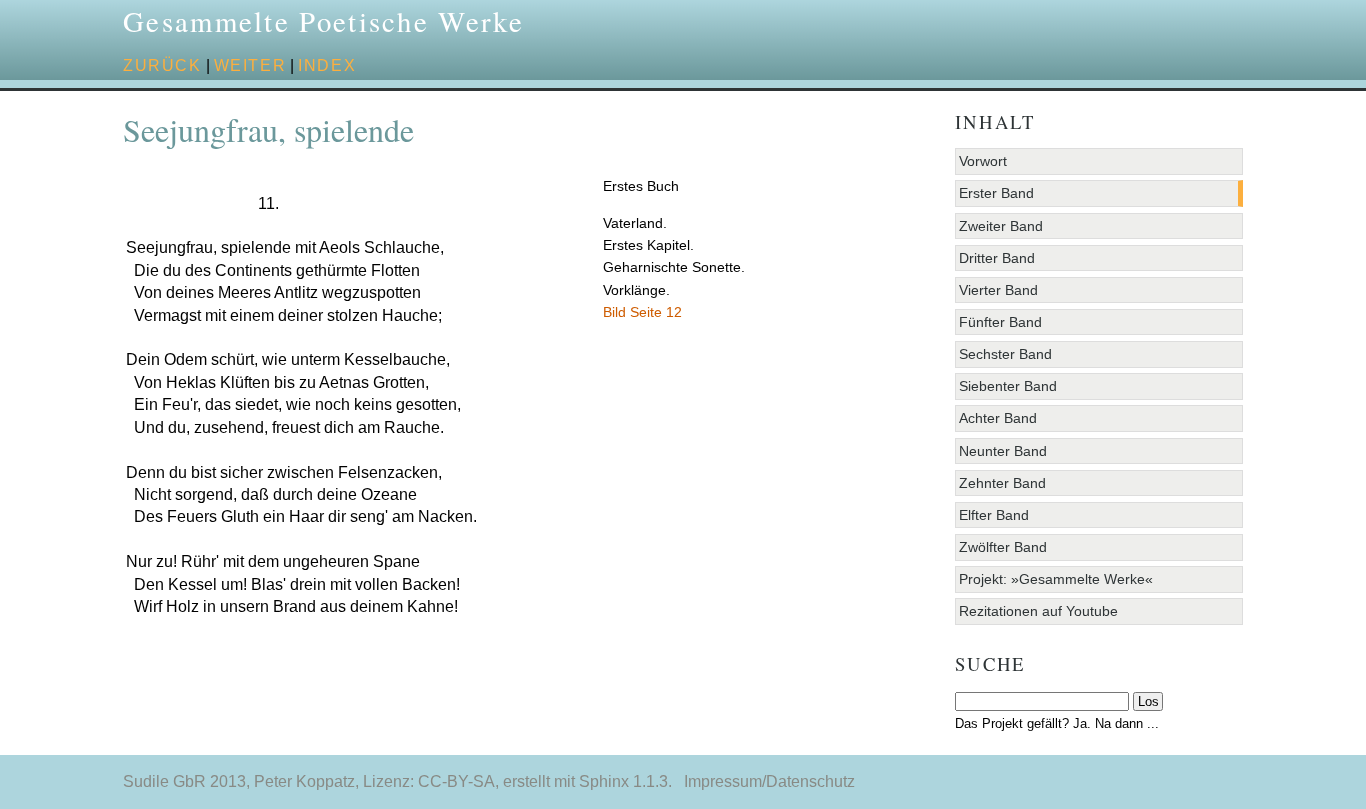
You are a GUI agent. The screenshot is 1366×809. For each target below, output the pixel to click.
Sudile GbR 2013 (184, 781)
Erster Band (996, 193)
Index (327, 65)
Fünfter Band (1000, 322)
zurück (162, 65)
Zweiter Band (1001, 226)
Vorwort (983, 161)
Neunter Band (1003, 451)
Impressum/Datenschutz (769, 781)
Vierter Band (998, 290)
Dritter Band (997, 258)
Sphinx (604, 781)
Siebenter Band (1008, 386)
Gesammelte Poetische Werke (323, 21)
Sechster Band (1005, 354)
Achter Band (998, 418)
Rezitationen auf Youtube (1038, 611)
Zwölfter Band (1003, 547)
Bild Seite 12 (642, 312)
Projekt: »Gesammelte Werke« (1056, 579)
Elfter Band (994, 515)
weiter (250, 65)
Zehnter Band (1002, 483)
